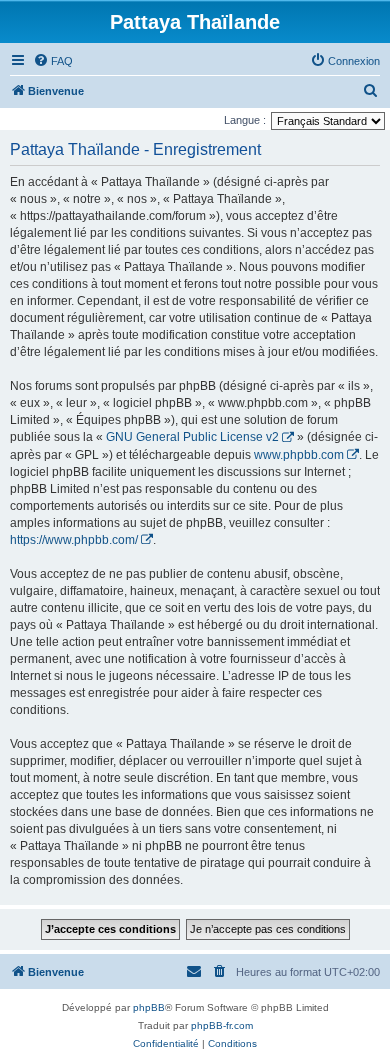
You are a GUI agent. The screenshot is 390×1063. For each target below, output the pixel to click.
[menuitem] (53, 61)
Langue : (245, 120)
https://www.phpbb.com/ (74, 540)
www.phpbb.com (299, 455)
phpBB (149, 1007)
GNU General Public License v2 (192, 437)
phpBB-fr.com (222, 1025)
